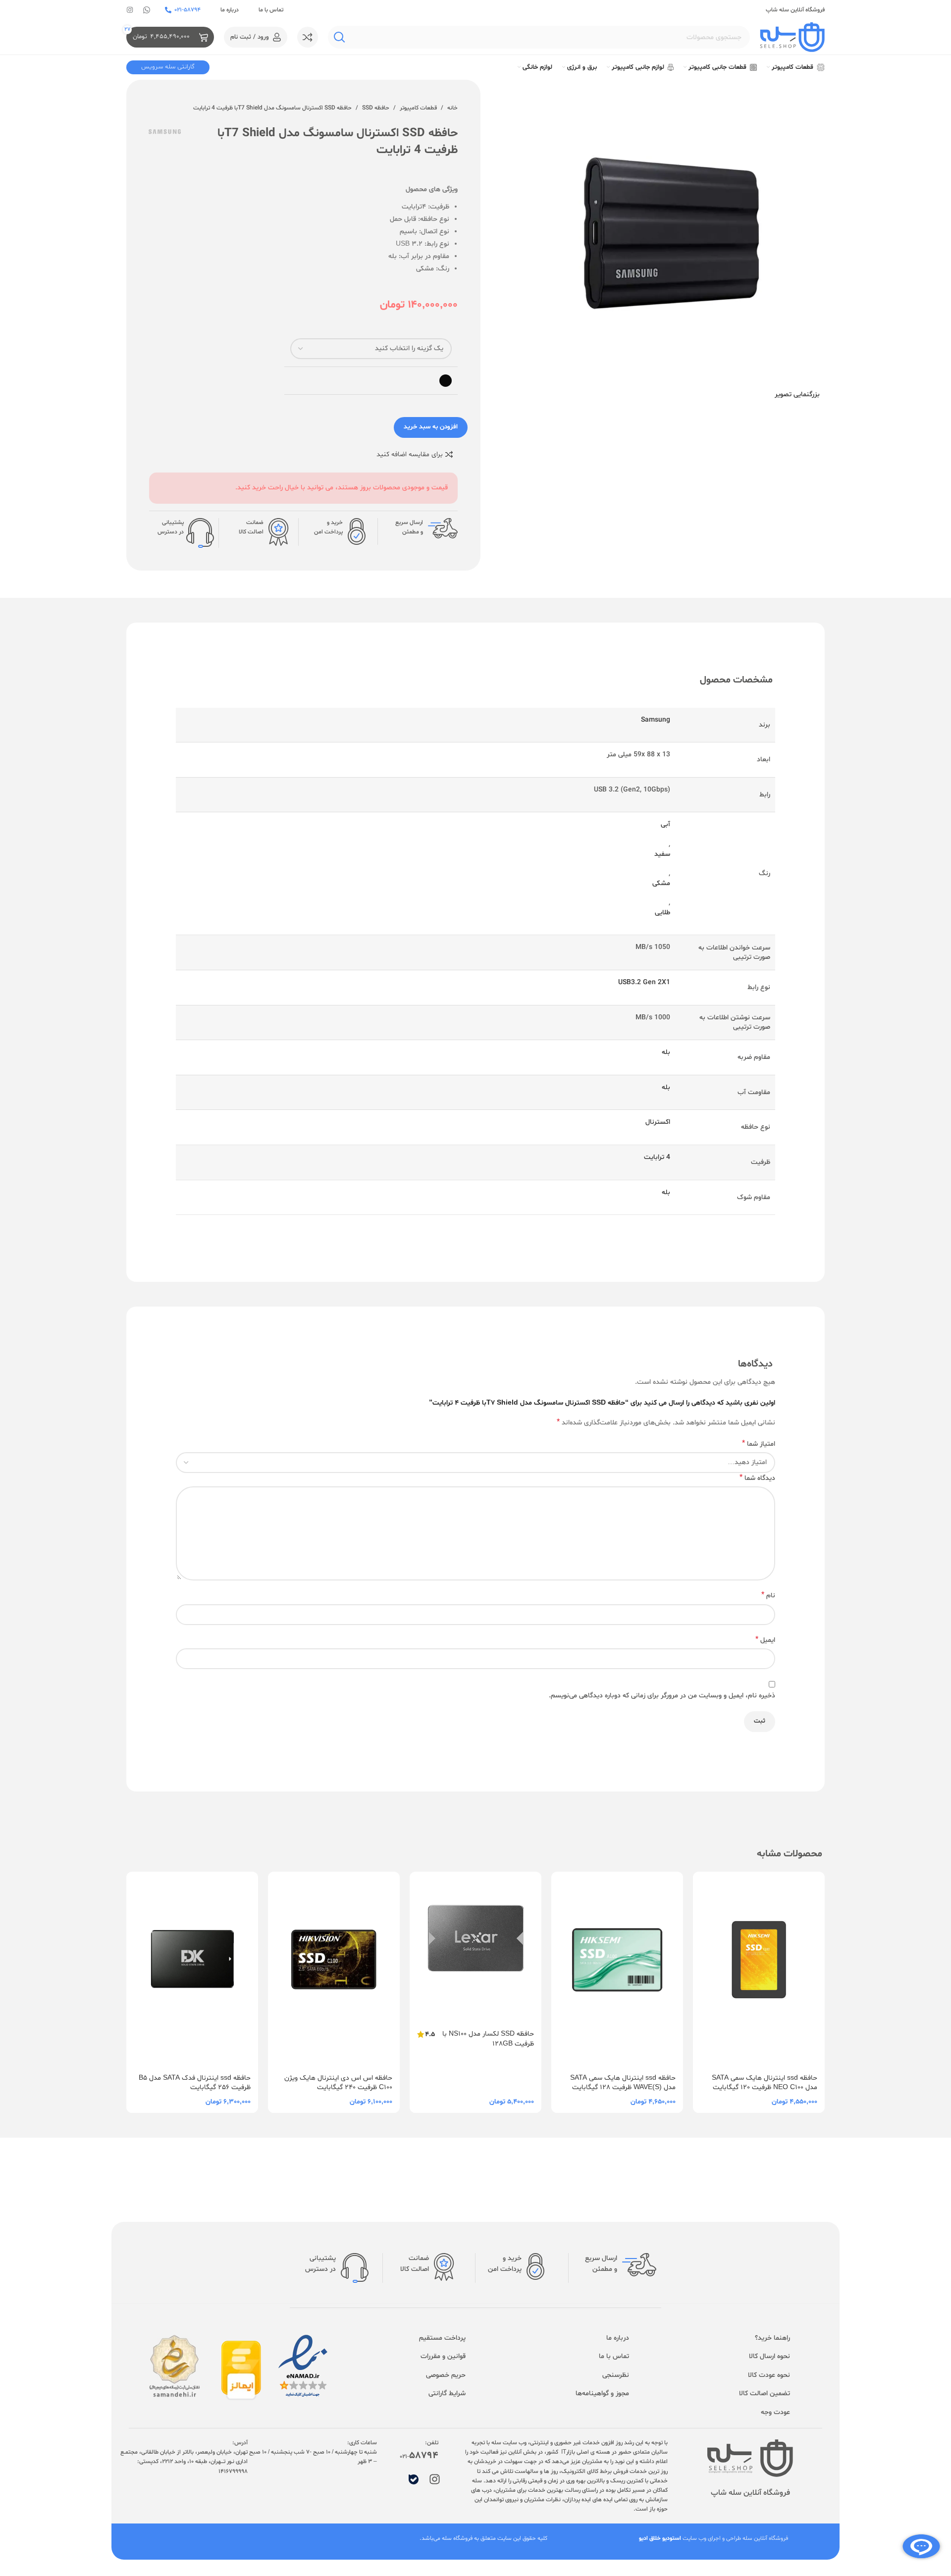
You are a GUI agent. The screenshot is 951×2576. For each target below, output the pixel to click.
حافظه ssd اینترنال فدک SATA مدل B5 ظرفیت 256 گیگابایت (195, 2083)
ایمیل (765, 1640)
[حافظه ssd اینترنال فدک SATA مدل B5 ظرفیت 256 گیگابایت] (192, 1970)
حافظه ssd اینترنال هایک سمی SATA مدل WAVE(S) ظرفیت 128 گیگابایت (623, 2083)
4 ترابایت (657, 1157)
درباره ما (230, 10)
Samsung (656, 720)
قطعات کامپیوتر (418, 108)
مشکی (661, 883)
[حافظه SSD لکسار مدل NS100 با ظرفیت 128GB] (475, 1947)
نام (768, 1596)
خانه (452, 108)
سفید (662, 854)
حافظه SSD (376, 108)
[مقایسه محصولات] (308, 37)
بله (666, 1052)
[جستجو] (339, 37)
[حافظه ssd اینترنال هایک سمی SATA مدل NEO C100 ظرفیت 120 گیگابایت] (759, 1970)
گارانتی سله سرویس (168, 67)
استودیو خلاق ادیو (660, 2538)
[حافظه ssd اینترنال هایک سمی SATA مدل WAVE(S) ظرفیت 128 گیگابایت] (617, 1970)
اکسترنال (658, 1122)
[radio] (446, 381)
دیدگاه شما (757, 1478)
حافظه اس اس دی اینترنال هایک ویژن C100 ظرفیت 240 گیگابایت (338, 2083)
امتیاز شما (759, 1444)
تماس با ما (271, 10)
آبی (665, 824)
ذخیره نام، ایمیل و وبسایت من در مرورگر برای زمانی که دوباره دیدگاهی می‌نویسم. (662, 1696)
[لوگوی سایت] (792, 37)
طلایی (662, 913)
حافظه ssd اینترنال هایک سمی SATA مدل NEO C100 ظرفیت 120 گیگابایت (765, 2083)
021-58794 (187, 10)
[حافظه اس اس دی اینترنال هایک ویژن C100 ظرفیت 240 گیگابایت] (334, 1970)
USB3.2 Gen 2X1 (644, 982)
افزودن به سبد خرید (431, 427)
